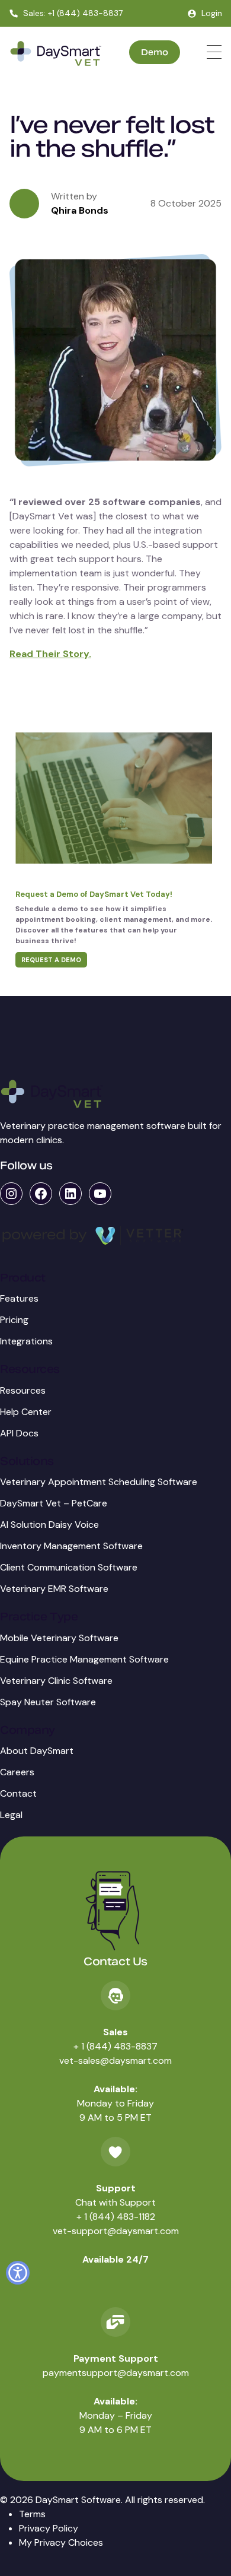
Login (212, 13)
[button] (18, 2273)
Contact (18, 1793)
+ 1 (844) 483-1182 (116, 2217)
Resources (23, 1390)
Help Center (26, 1412)
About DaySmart (37, 1751)
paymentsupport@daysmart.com (116, 2373)
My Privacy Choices (61, 2542)
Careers (17, 1772)
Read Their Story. (50, 654)
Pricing (14, 1320)
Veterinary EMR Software (54, 1589)
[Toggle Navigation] (214, 52)
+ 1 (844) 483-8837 (115, 2046)
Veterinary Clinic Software (56, 1681)
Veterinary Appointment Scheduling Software (99, 1482)
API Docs (19, 1433)
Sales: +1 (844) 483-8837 (73, 13)
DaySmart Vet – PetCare (54, 1503)
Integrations (26, 1341)
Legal (11, 1815)
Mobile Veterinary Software (59, 1638)
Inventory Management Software (71, 1546)
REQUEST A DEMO (51, 960)
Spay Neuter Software (48, 1702)
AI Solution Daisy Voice (49, 1525)
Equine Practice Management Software (84, 1659)
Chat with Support (115, 2202)
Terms (32, 2514)
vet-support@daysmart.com (116, 2231)
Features (19, 1298)
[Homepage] (56, 54)
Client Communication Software (69, 1567)
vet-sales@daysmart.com (115, 2061)
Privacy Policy (49, 2528)
